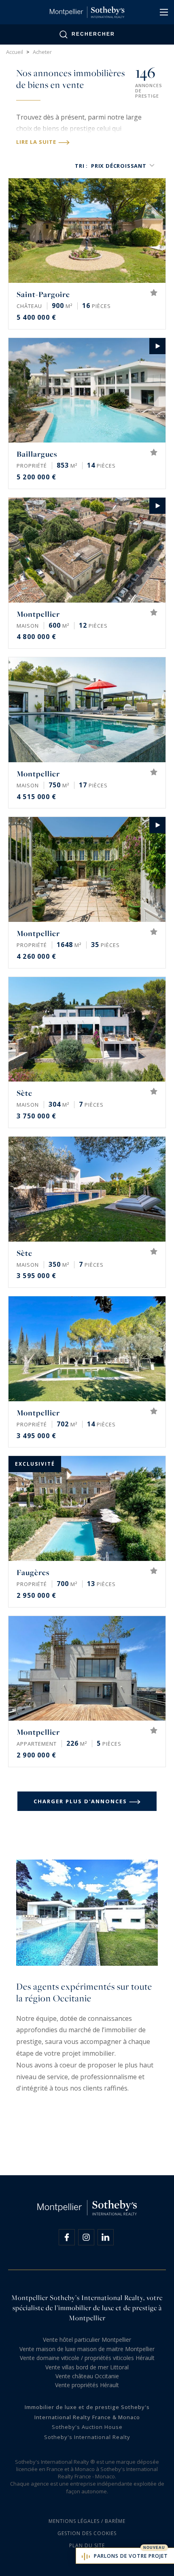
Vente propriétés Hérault (87, 2385)
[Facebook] (67, 2237)
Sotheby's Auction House (87, 2427)
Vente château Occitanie (87, 2376)
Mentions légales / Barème (87, 2521)
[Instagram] (86, 2237)
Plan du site (87, 2545)
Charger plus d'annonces (80, 1801)
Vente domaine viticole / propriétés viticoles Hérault (87, 2358)
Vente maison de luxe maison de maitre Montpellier (87, 2349)
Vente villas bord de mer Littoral (87, 2367)
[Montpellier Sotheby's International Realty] (87, 12)
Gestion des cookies (87, 2533)
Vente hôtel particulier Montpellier (87, 2340)
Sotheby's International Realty (87, 2437)
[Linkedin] (106, 2237)
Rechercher (93, 34)
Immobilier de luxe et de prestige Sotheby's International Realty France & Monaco (87, 2412)
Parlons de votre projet (131, 2556)
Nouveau (154, 2548)
